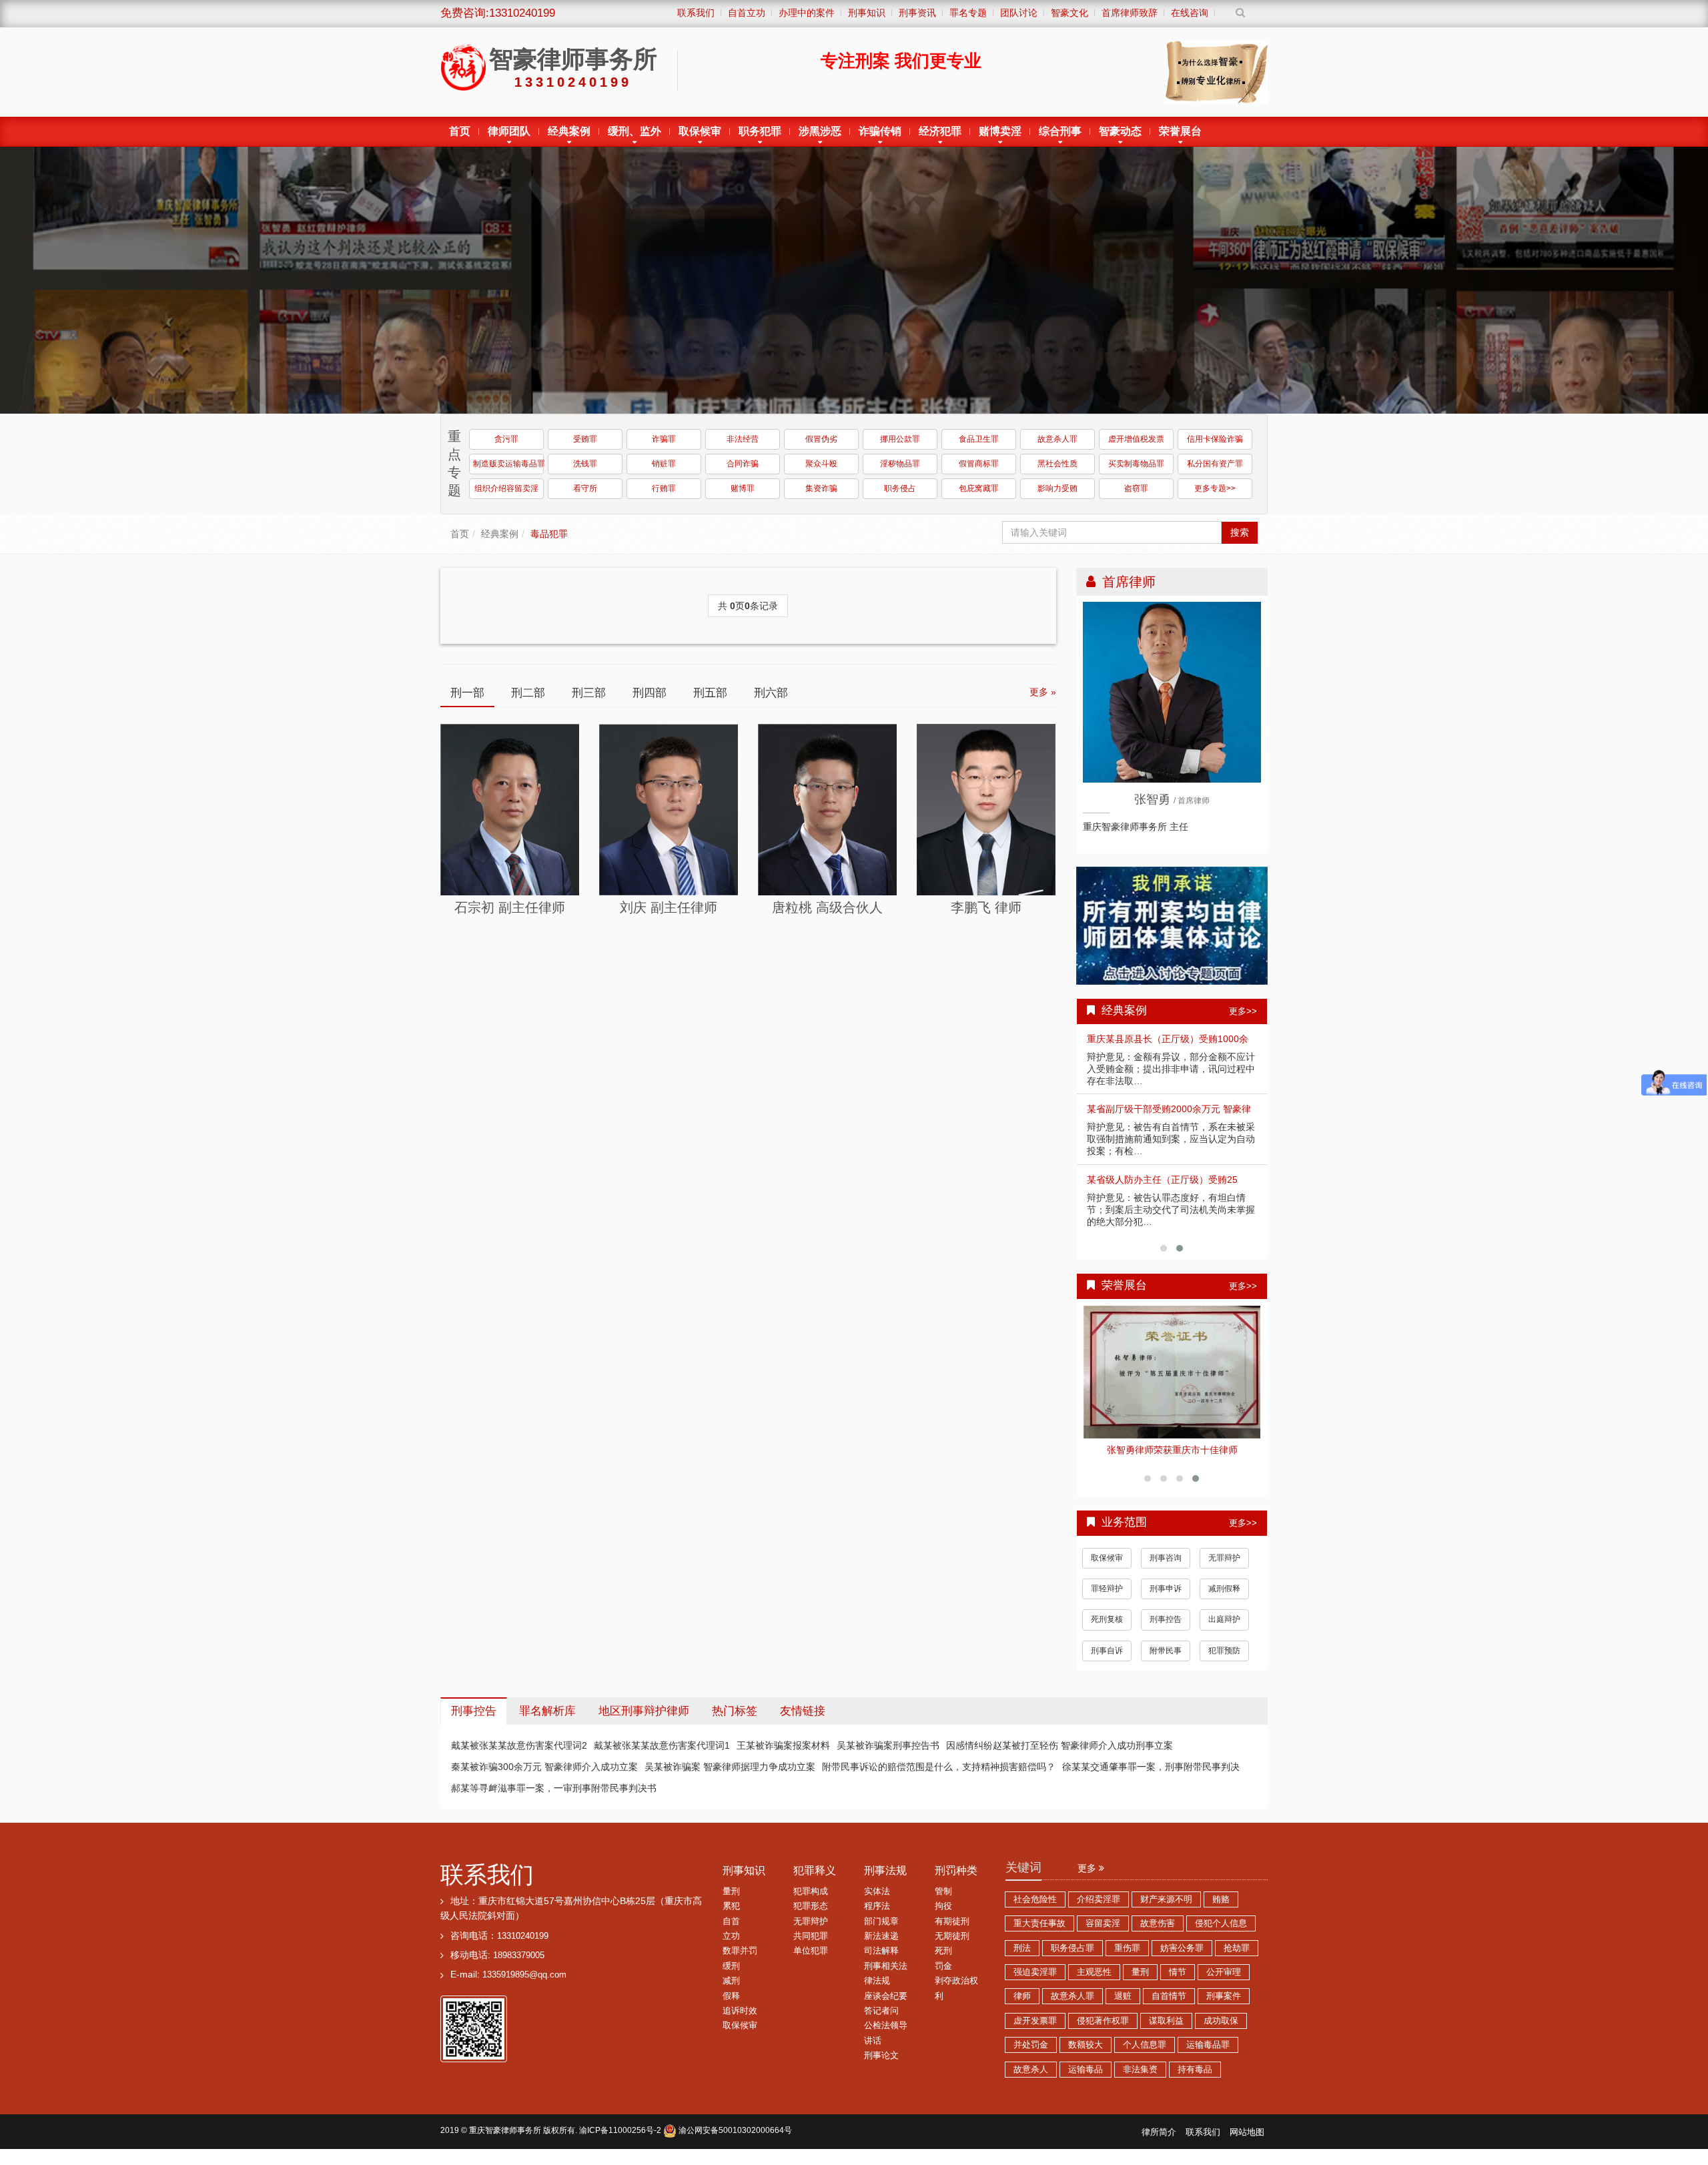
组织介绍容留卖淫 (506, 488)
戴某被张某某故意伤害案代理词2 (519, 1756)
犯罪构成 (811, 1902)
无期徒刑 (952, 1947)
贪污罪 (506, 439)
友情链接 (803, 1722)
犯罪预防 (1224, 1661)
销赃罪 (664, 464)
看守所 (585, 488)
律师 (1022, 2007)
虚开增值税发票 (1136, 439)
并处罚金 (1031, 2056)
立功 (731, 1947)
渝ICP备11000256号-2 (620, 2141)
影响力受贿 (1057, 488)
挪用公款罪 (900, 439)
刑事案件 (1224, 2007)
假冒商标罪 (979, 464)
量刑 (731, 1902)
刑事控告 (1166, 1630)
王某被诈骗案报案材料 (783, 1756)
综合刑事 (1060, 131)
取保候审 (700, 131)
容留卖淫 (1103, 1934)
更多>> (1243, 1011)
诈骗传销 (880, 131)
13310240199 (523, 1947)
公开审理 (1224, 1983)
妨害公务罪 (1182, 1959)
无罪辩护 (1224, 1569)
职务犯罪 (760, 131)
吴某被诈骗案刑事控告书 (888, 1756)
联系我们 (487, 1885)
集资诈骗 (821, 488)
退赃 (1123, 2007)
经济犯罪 (940, 131)
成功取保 (1221, 2032)
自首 (731, 1932)
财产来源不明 (1166, 1910)
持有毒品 (1195, 2080)
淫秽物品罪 (900, 464)
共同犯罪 (811, 1947)
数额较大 (1086, 2056)
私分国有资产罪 (1215, 464)
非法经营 (743, 439)
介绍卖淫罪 (1099, 1910)
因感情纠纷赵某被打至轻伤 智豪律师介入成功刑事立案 (1059, 1756)
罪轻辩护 (1107, 1599)
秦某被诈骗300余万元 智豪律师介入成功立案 (544, 1777)
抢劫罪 (1237, 1959)
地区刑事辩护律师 (644, 1722)
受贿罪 (585, 439)
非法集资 (1140, 2080)
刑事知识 (744, 1881)
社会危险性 (1035, 1910)
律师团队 (509, 131)
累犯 (731, 1917)
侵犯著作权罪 (1103, 2032)
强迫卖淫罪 (1035, 1983)
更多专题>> (1215, 488)
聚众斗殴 (821, 464)
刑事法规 (885, 1881)
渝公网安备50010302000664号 (734, 2141)
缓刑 (731, 1977)
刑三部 (589, 693)
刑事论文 (881, 2066)
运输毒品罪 (1208, 2056)
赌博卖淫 (1000, 131)
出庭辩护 (1224, 1630)
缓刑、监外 (634, 131)
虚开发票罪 (1035, 2032)
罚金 (943, 1977)
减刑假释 (1224, 1599)
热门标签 (735, 1722)
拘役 (943, 1917)
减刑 (731, 1992)
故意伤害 (1158, 1934)
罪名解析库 (547, 1722)
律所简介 (1159, 2143)
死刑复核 (1107, 1630)
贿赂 (1221, 1910)
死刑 (943, 1962)
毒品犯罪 (549, 534)
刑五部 (710, 693)
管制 (943, 1902)
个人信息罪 (1145, 2056)
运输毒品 (1086, 2080)
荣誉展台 (1180, 131)
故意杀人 (1031, 2080)
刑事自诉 (1107, 1661)
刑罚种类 (956, 1881)
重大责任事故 (1039, 1934)
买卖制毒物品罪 (1136, 464)
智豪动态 (1120, 131)
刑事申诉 (1166, 1599)
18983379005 (519, 1966)
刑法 (1022, 1959)
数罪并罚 (740, 1962)
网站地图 (1247, 2143)
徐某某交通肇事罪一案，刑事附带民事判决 (1151, 1777)
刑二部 (528, 693)
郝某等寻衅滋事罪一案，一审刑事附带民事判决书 (554, 1799)
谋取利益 (1166, 2032)
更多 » (1043, 692)
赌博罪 (743, 488)
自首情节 (1169, 2007)
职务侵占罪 (1073, 1959)
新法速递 (881, 1947)
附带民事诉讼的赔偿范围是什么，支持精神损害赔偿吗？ (939, 1777)
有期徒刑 (952, 1932)
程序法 (877, 1917)
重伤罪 (1127, 1959)
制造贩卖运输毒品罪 (508, 464)
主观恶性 (1094, 1983)
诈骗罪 (664, 439)
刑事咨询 (1166, 1569)
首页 (460, 131)
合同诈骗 (743, 464)
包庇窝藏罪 (979, 488)
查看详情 (1172, 1369)
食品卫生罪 (979, 439)
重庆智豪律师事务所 (505, 2141)
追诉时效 (740, 2022)
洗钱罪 (585, 464)
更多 (1088, 1879)
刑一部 (467, 693)
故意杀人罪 (1057, 439)
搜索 (1240, 532)
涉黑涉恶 (820, 131)
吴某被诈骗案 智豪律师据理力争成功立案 (730, 1777)
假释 (731, 2007)
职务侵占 (900, 488)
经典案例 (569, 131)
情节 (1178, 1983)
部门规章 (881, 1932)
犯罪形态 (811, 1917)
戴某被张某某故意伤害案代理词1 (662, 1756)
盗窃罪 (1136, 488)
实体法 (877, 1902)
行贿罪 (664, 488)
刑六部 (771, 693)
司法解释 (881, 1962)
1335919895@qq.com (524, 1986)
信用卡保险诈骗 (1215, 439)
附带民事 (1166, 1661)
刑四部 (650, 693)
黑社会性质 (1057, 464)
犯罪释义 (815, 1881)
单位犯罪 (811, 1962)
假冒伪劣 (821, 439)
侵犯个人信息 (1221, 1934)
